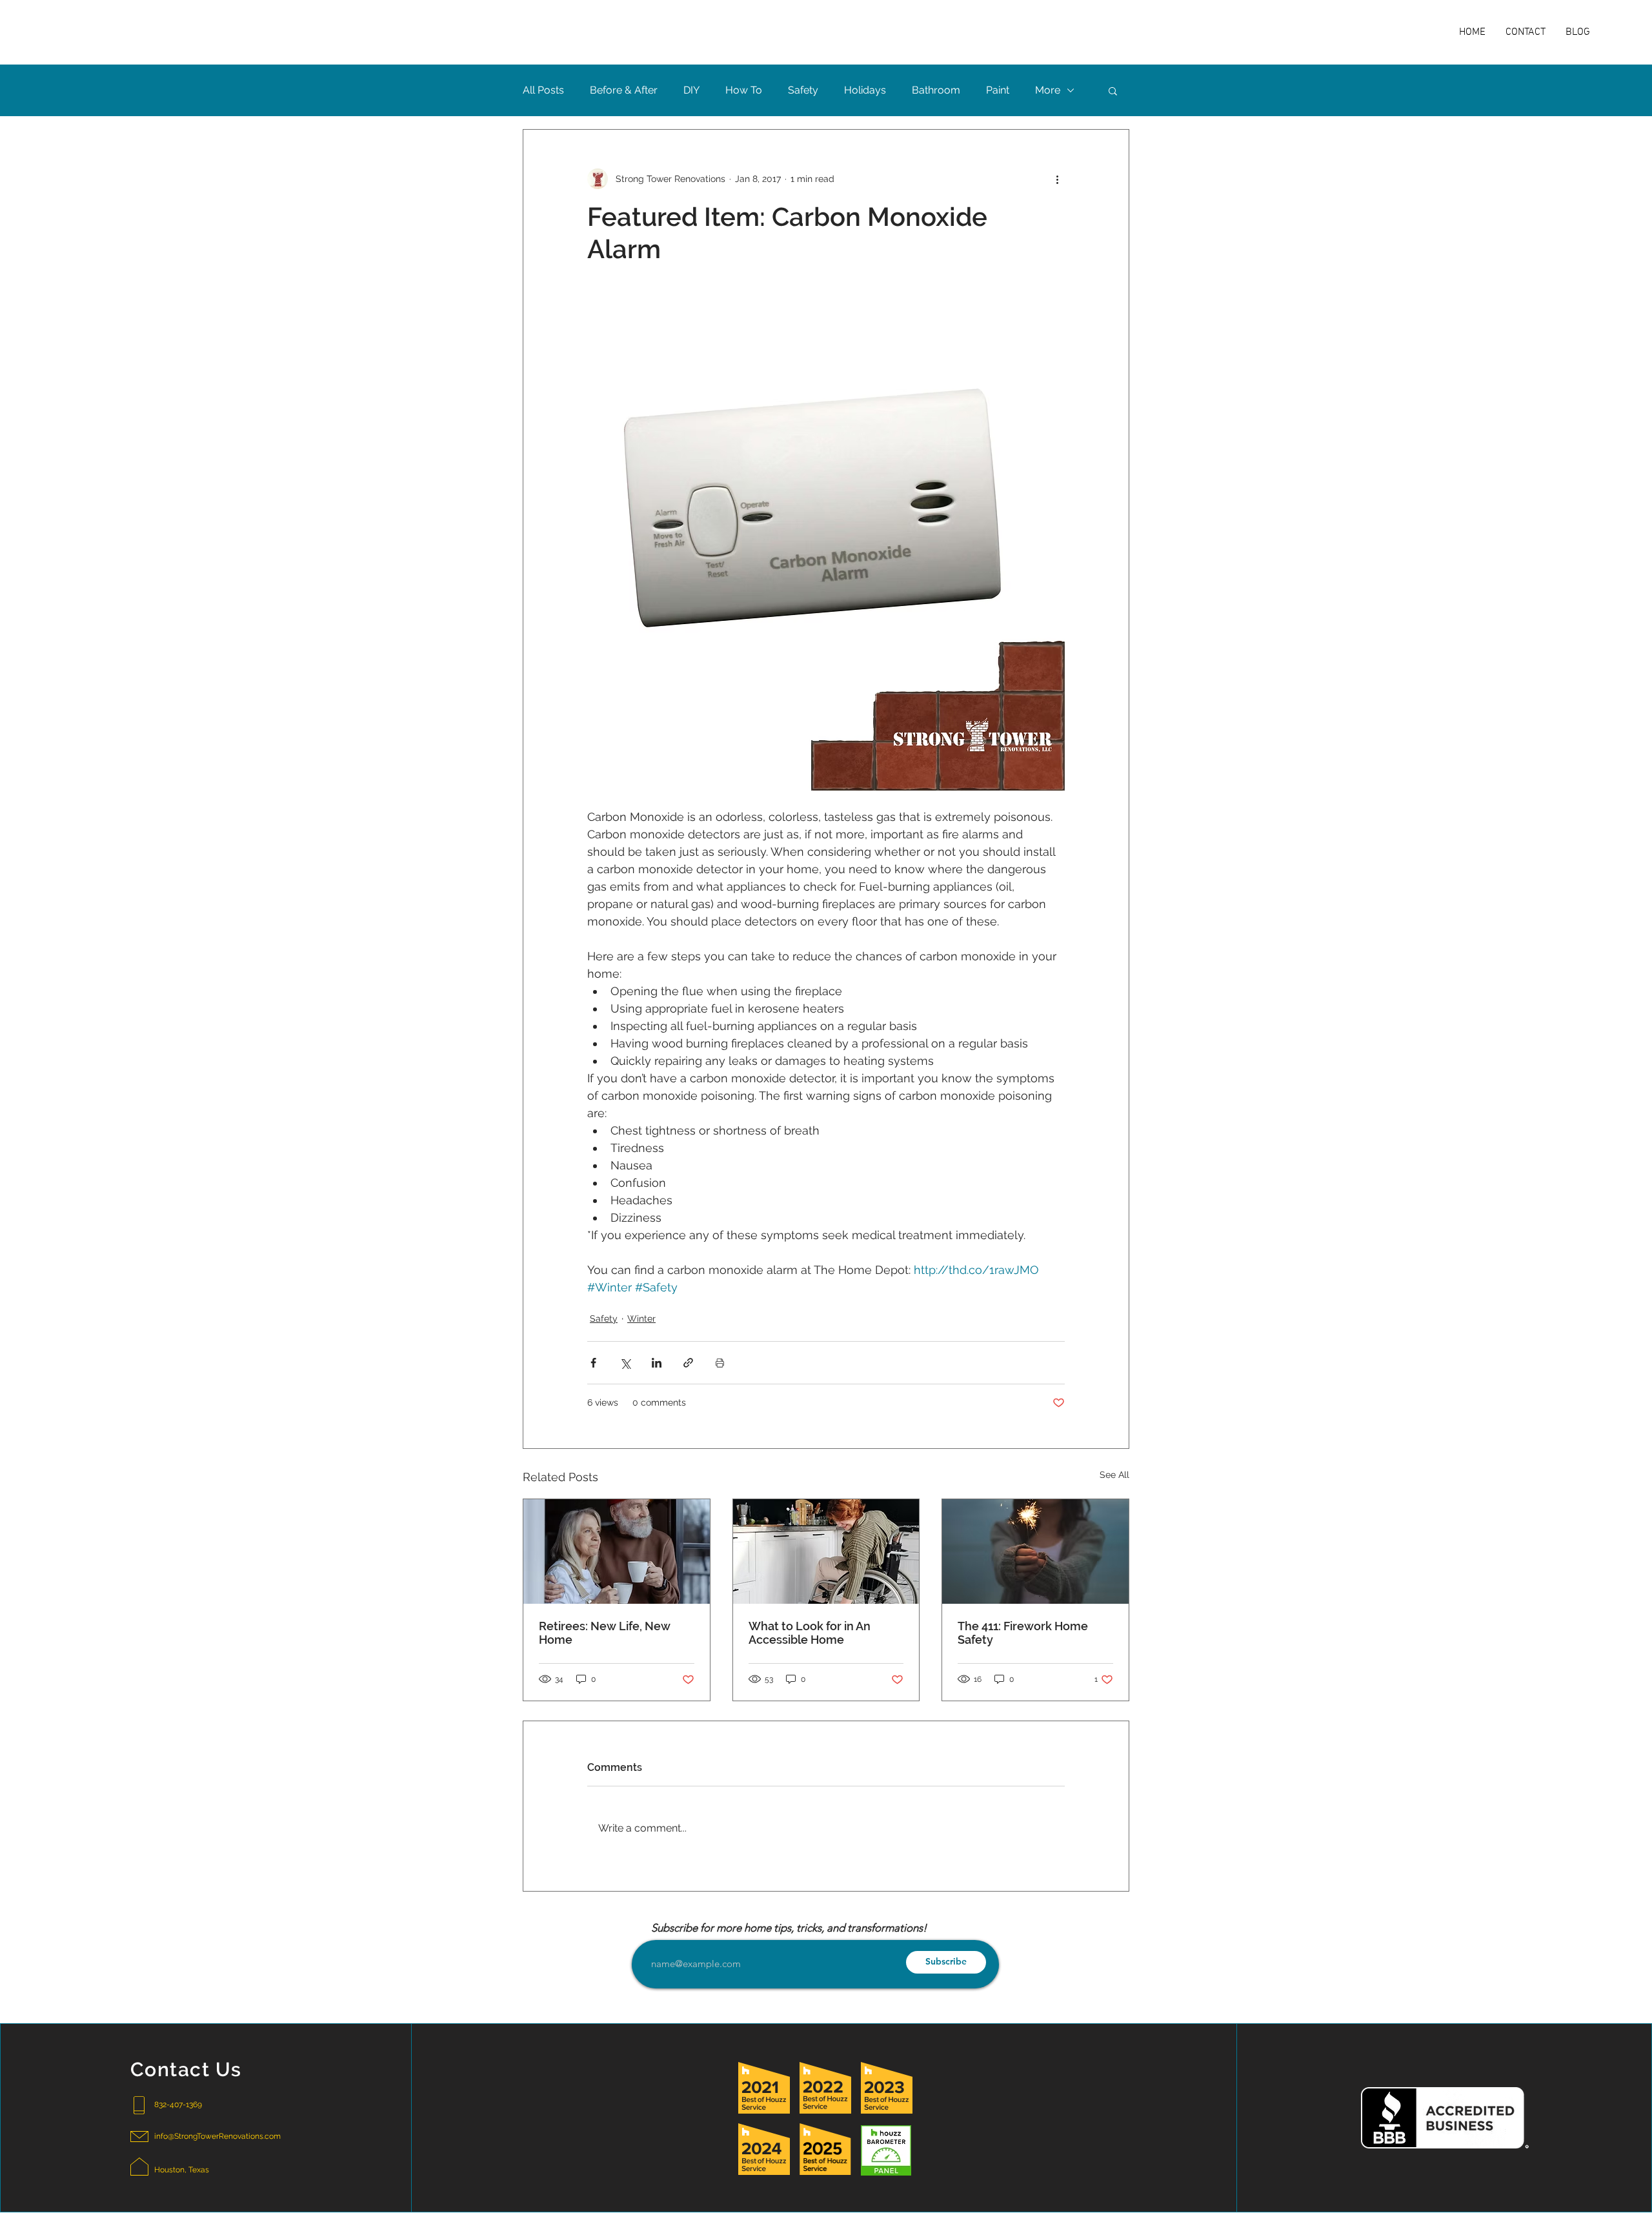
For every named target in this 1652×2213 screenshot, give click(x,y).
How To (744, 90)
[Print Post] (720, 1363)
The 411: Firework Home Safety (1023, 1633)
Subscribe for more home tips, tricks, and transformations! (789, 1928)
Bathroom (936, 90)
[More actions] (1057, 179)
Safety (803, 90)
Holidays (865, 90)
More (1048, 90)
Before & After (624, 90)
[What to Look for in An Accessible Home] (826, 1551)
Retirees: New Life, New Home (605, 1633)
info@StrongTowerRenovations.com (217, 2136)
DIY (691, 90)
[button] (1113, 90)
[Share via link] (688, 1363)
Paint (998, 90)
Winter (641, 1319)
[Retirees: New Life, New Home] (617, 1551)
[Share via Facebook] (593, 1363)
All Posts (543, 90)
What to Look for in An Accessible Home (810, 1633)
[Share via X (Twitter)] (625, 1363)
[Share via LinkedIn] (657, 1363)
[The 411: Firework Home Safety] (1035, 1551)
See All (1114, 1475)
